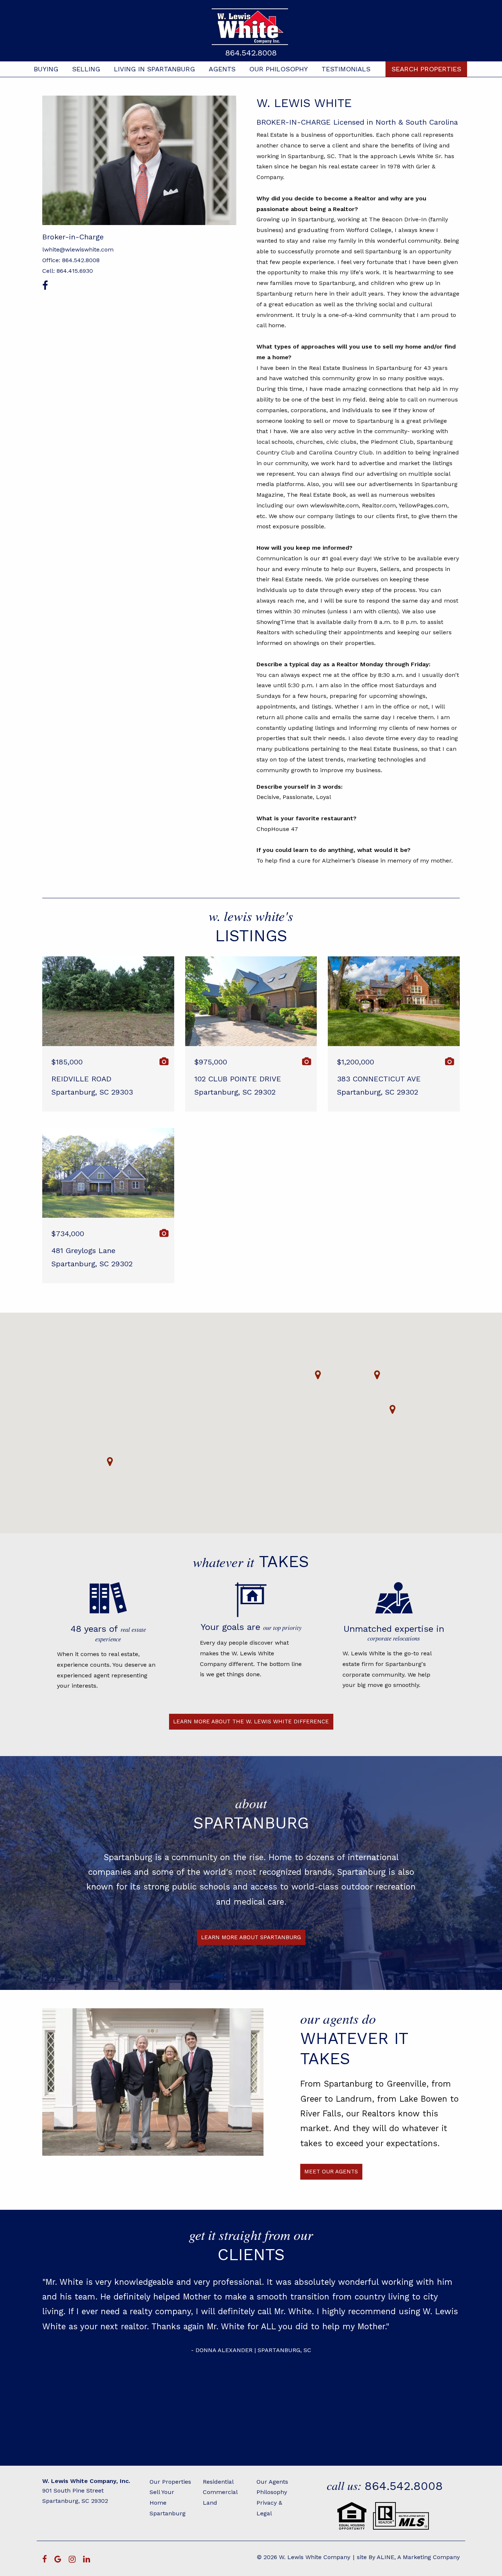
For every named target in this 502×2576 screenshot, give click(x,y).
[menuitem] (46, 69)
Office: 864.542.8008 (71, 260)
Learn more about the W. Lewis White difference (251, 1722)
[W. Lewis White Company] (251, 27)
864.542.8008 (251, 53)
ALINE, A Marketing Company (418, 2557)
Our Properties (170, 2482)
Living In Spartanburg (155, 69)
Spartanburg (168, 2513)
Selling (86, 69)
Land (210, 2503)
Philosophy (272, 2492)
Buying (46, 69)
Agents (222, 69)
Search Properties (426, 69)
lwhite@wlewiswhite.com (78, 249)
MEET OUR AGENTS (331, 2172)
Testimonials (346, 69)
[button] (110, 1462)
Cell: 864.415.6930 (68, 271)
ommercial (222, 2492)
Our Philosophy (279, 69)
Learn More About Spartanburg (251, 1937)
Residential (218, 2482)
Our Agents (272, 2482)
